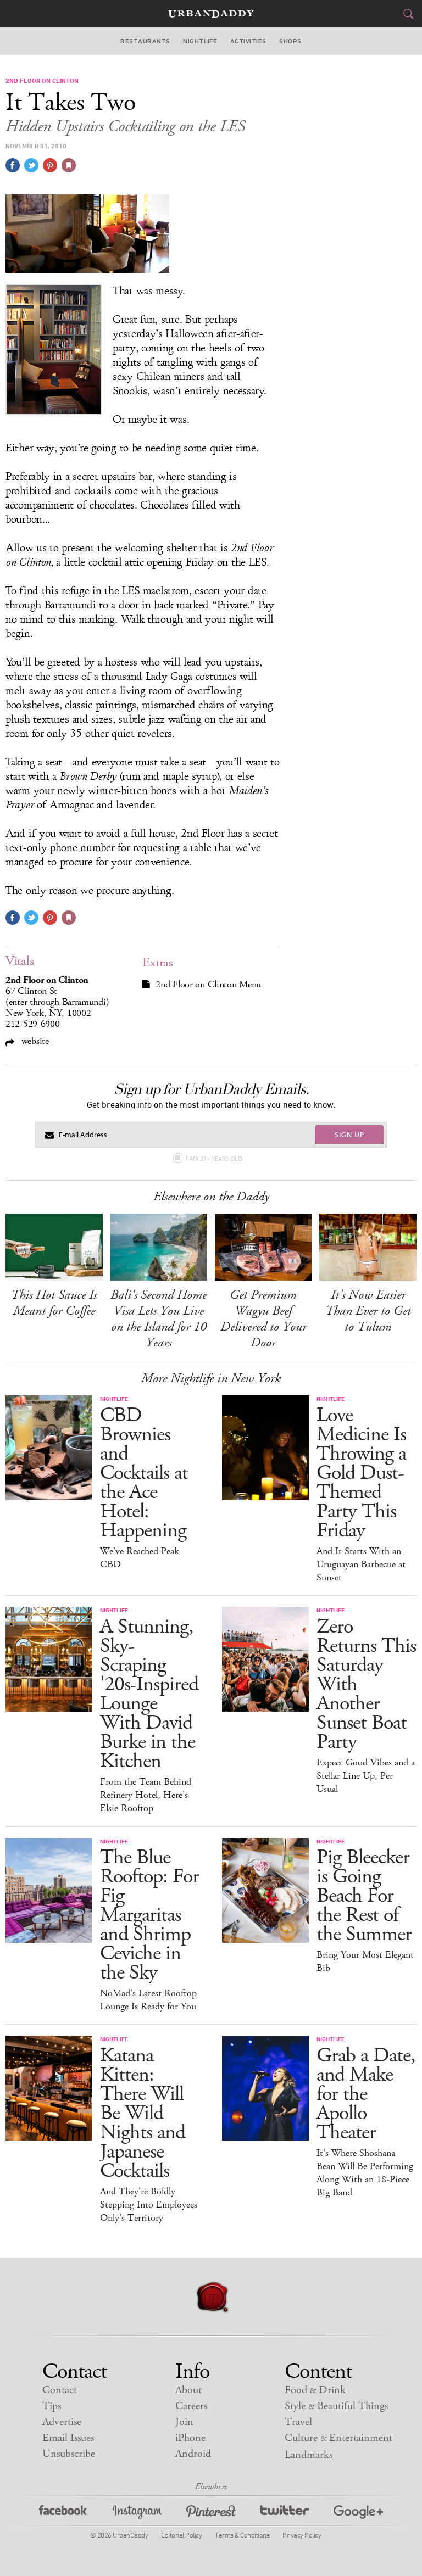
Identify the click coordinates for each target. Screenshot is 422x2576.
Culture (338, 2438)
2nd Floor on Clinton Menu (208, 985)
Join (184, 2422)
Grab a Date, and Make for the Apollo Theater (366, 2094)
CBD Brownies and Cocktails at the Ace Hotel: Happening (144, 1473)
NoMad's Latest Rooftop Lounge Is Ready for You (148, 2000)
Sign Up (349, 1135)
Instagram (137, 2514)
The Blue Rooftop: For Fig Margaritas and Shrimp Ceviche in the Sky (149, 1915)
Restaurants (145, 41)
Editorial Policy (181, 2535)
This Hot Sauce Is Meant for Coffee (54, 1303)
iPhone (190, 2438)
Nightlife (200, 41)
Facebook (64, 2514)
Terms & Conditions (242, 2535)
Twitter (285, 2514)
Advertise (62, 2422)
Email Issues (68, 2438)
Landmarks (309, 2455)
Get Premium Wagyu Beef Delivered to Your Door (263, 1319)
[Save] (69, 165)
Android (193, 2454)
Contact (60, 2390)
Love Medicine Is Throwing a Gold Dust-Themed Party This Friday (361, 1473)
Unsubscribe (69, 2454)
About (188, 2390)
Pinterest (211, 2514)
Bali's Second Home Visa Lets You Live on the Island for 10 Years (159, 1319)
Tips (52, 2406)
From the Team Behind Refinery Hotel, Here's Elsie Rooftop (146, 1795)
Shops (290, 41)
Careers (191, 2406)
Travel (298, 2422)
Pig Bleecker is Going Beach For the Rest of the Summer (364, 1896)
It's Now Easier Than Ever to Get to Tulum (368, 1311)
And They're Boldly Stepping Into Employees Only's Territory (149, 2205)
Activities (248, 41)
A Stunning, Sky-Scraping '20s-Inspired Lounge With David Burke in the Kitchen (149, 1694)
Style (336, 2406)
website (34, 1041)
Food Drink (315, 2390)
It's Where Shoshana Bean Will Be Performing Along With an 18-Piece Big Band (365, 2173)
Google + (358, 2514)
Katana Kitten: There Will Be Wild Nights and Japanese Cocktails (143, 2113)
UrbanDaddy (211, 14)
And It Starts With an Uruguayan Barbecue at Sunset (361, 1564)
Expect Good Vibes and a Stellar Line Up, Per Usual (366, 1776)
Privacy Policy (302, 2535)
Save (50, 165)
